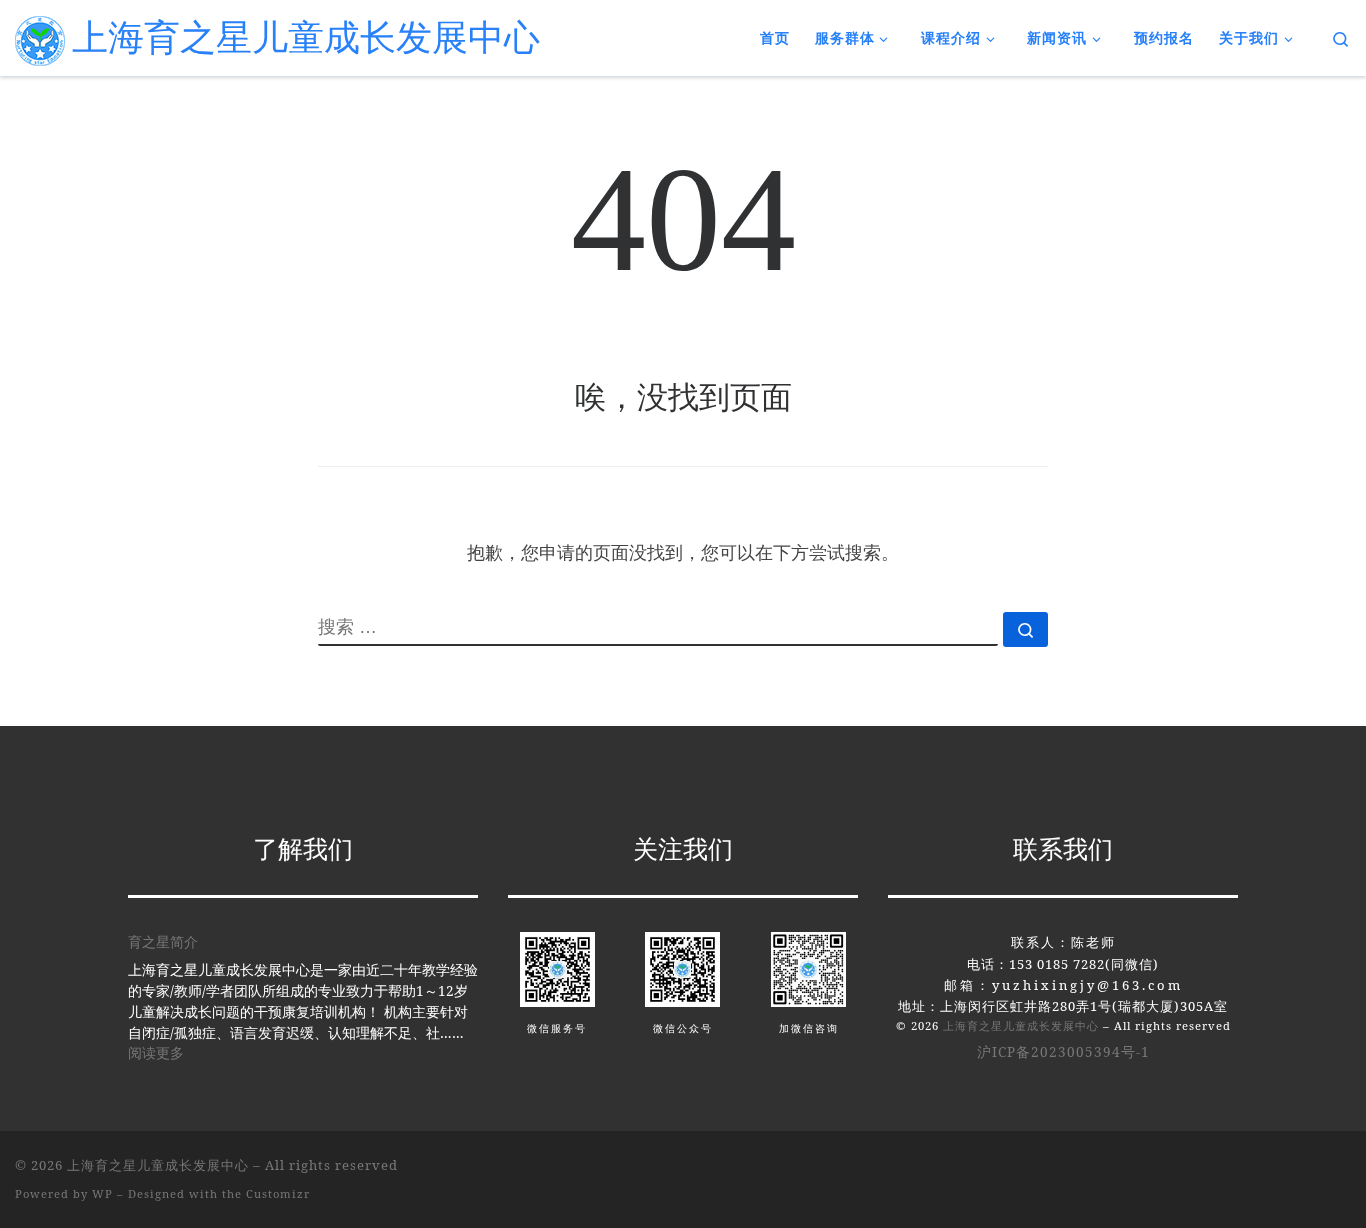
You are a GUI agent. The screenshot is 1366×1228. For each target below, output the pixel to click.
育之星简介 (163, 942)
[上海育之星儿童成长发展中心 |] (40, 37)
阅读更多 (156, 1052)
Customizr (278, 1193)
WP (102, 1193)
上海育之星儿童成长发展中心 (1021, 1025)
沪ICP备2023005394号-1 (1063, 1052)
